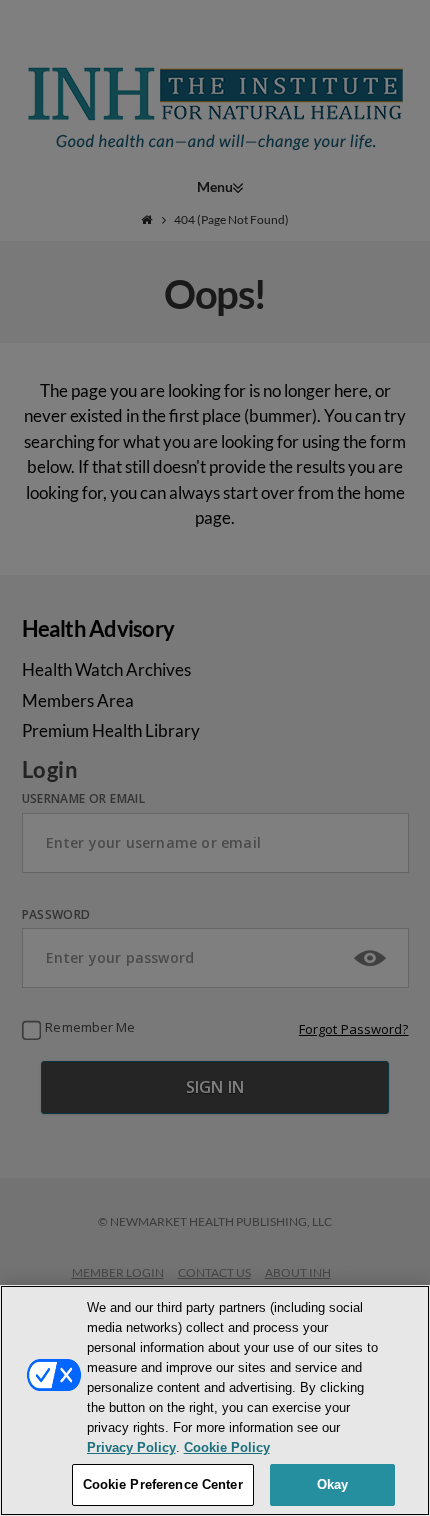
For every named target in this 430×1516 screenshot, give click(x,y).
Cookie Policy (227, 1447)
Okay (333, 1484)
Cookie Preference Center (163, 1484)
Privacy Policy (131, 1447)
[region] (215, 1400)
